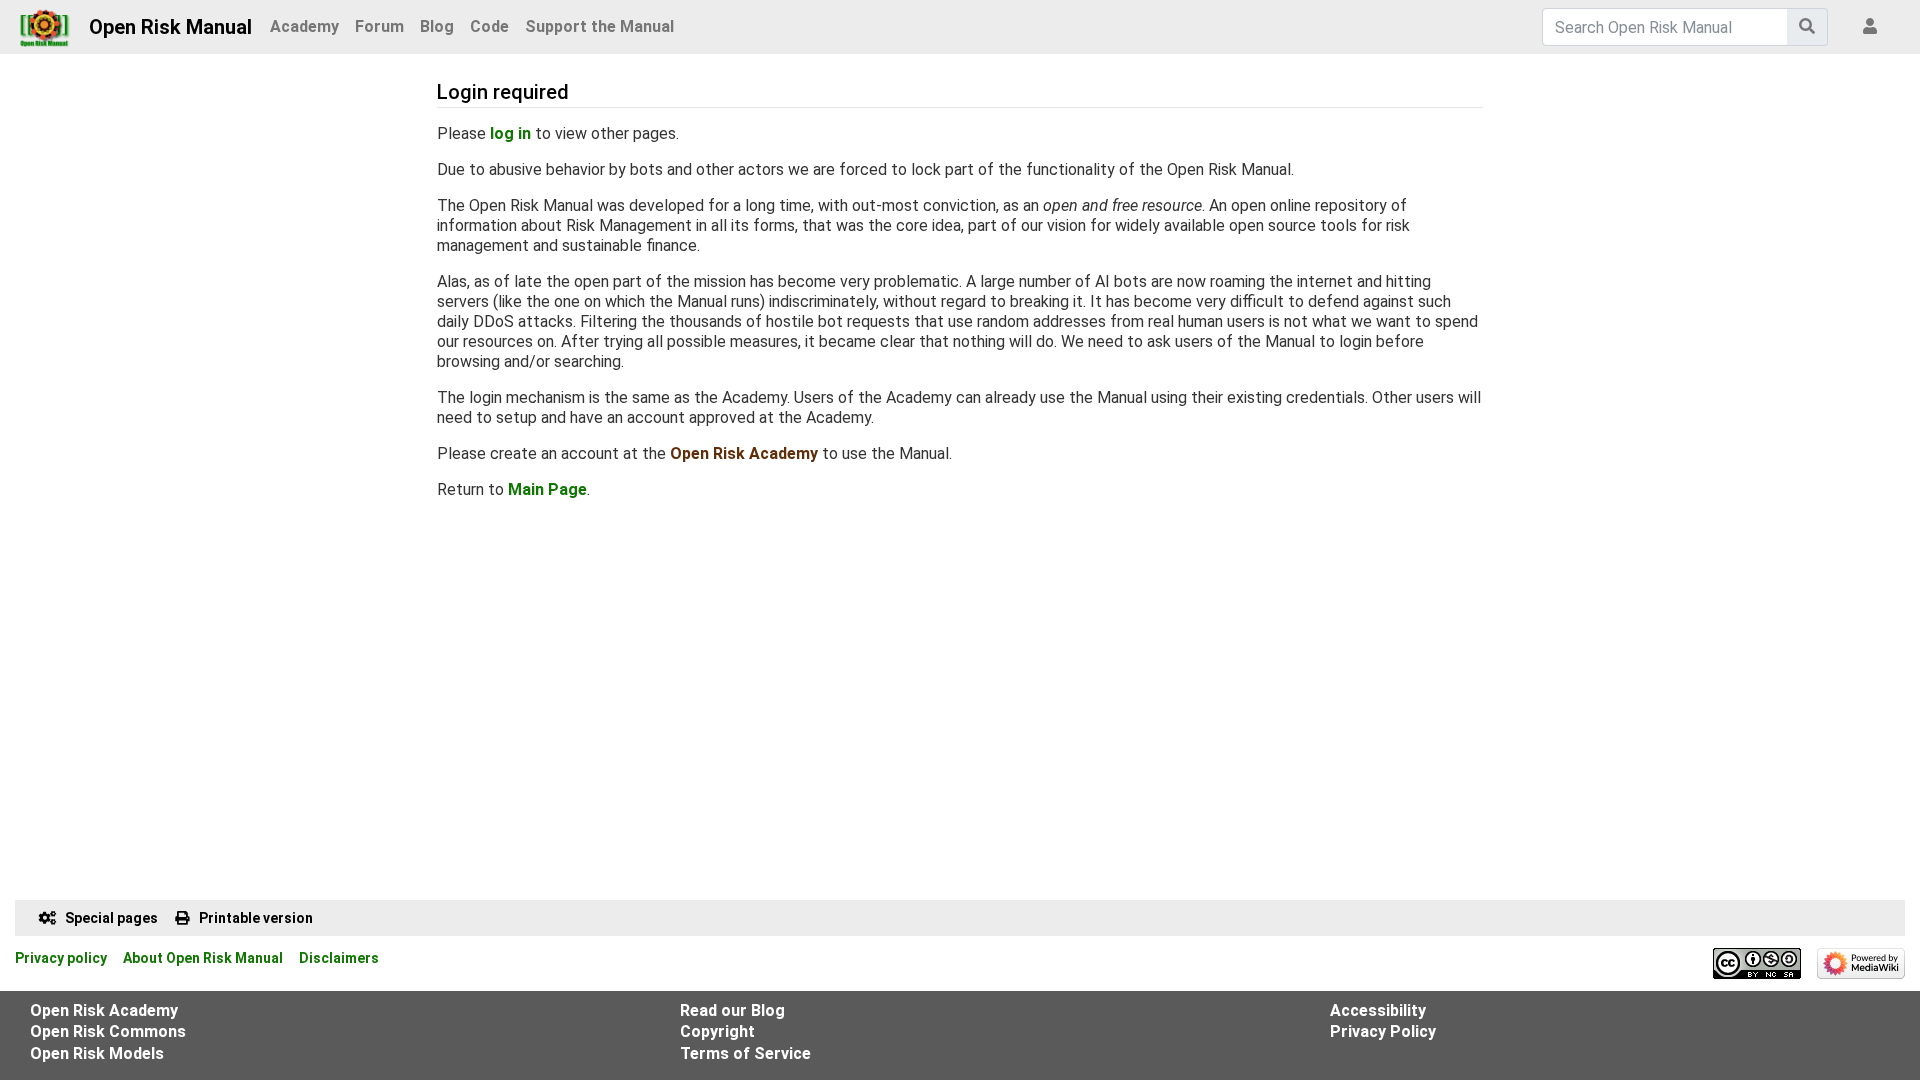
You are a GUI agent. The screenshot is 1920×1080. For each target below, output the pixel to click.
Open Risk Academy (744, 453)
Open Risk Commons (108, 1031)
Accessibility (1378, 1010)
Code (489, 26)
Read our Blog (732, 1010)
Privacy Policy (1383, 1031)
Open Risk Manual (170, 27)
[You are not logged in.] (1874, 27)
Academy (304, 26)
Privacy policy (61, 958)
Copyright (717, 1031)
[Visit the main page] (44, 22)
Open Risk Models (97, 1053)
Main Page (547, 489)
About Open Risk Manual (203, 958)
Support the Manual (599, 26)
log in (510, 133)
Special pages (111, 918)
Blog (437, 26)
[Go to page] (1807, 27)
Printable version (256, 918)
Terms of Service (745, 1053)
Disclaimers (339, 958)
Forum (379, 26)
